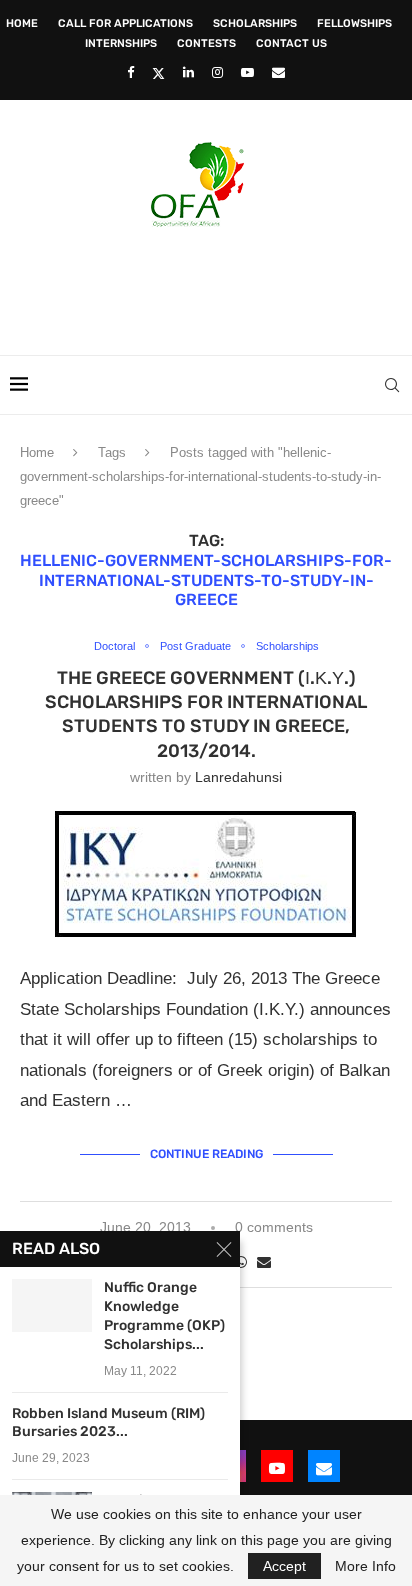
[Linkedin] (188, 72)
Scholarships (255, 23)
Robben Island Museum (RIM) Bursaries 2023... (108, 1423)
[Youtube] (247, 72)
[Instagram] (217, 72)
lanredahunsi (238, 777)
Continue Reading (206, 1154)
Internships (121, 43)
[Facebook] (130, 72)
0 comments (274, 1227)
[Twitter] (158, 73)
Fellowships (354, 23)
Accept (284, 1566)
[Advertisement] (211, 285)
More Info (365, 1566)
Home (22, 23)
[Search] (392, 385)
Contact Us (291, 43)
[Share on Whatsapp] (241, 1262)
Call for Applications (125, 23)
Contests (206, 43)
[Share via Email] (264, 1262)
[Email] (278, 72)
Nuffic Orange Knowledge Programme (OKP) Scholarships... (164, 1316)
